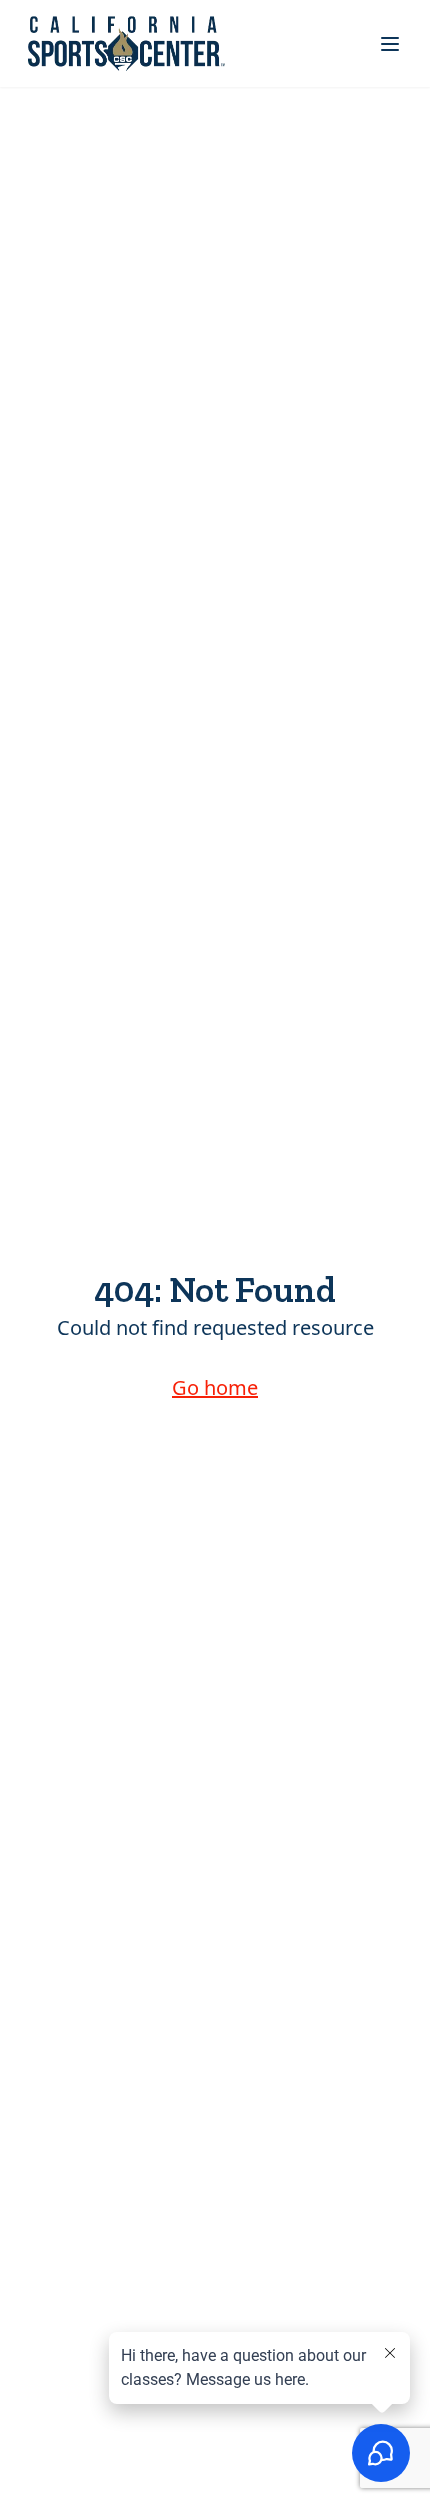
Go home (215, 1387)
